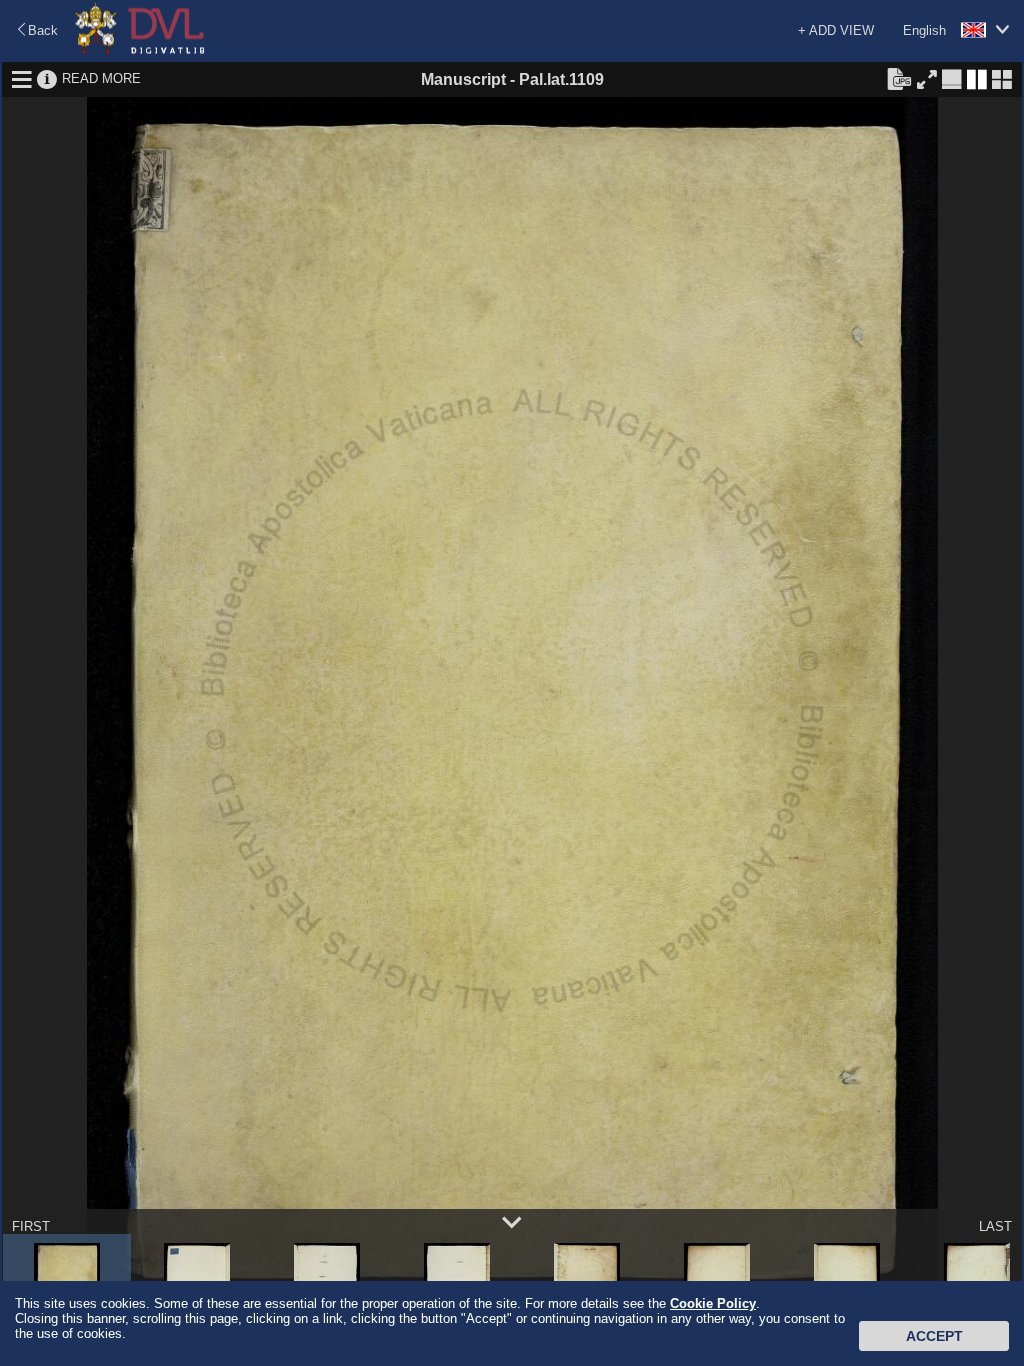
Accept (934, 1336)
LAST (995, 1226)
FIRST (31, 1226)
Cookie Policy (713, 1303)
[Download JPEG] (899, 78)
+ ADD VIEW (836, 30)
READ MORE (101, 78)
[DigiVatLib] (140, 50)
